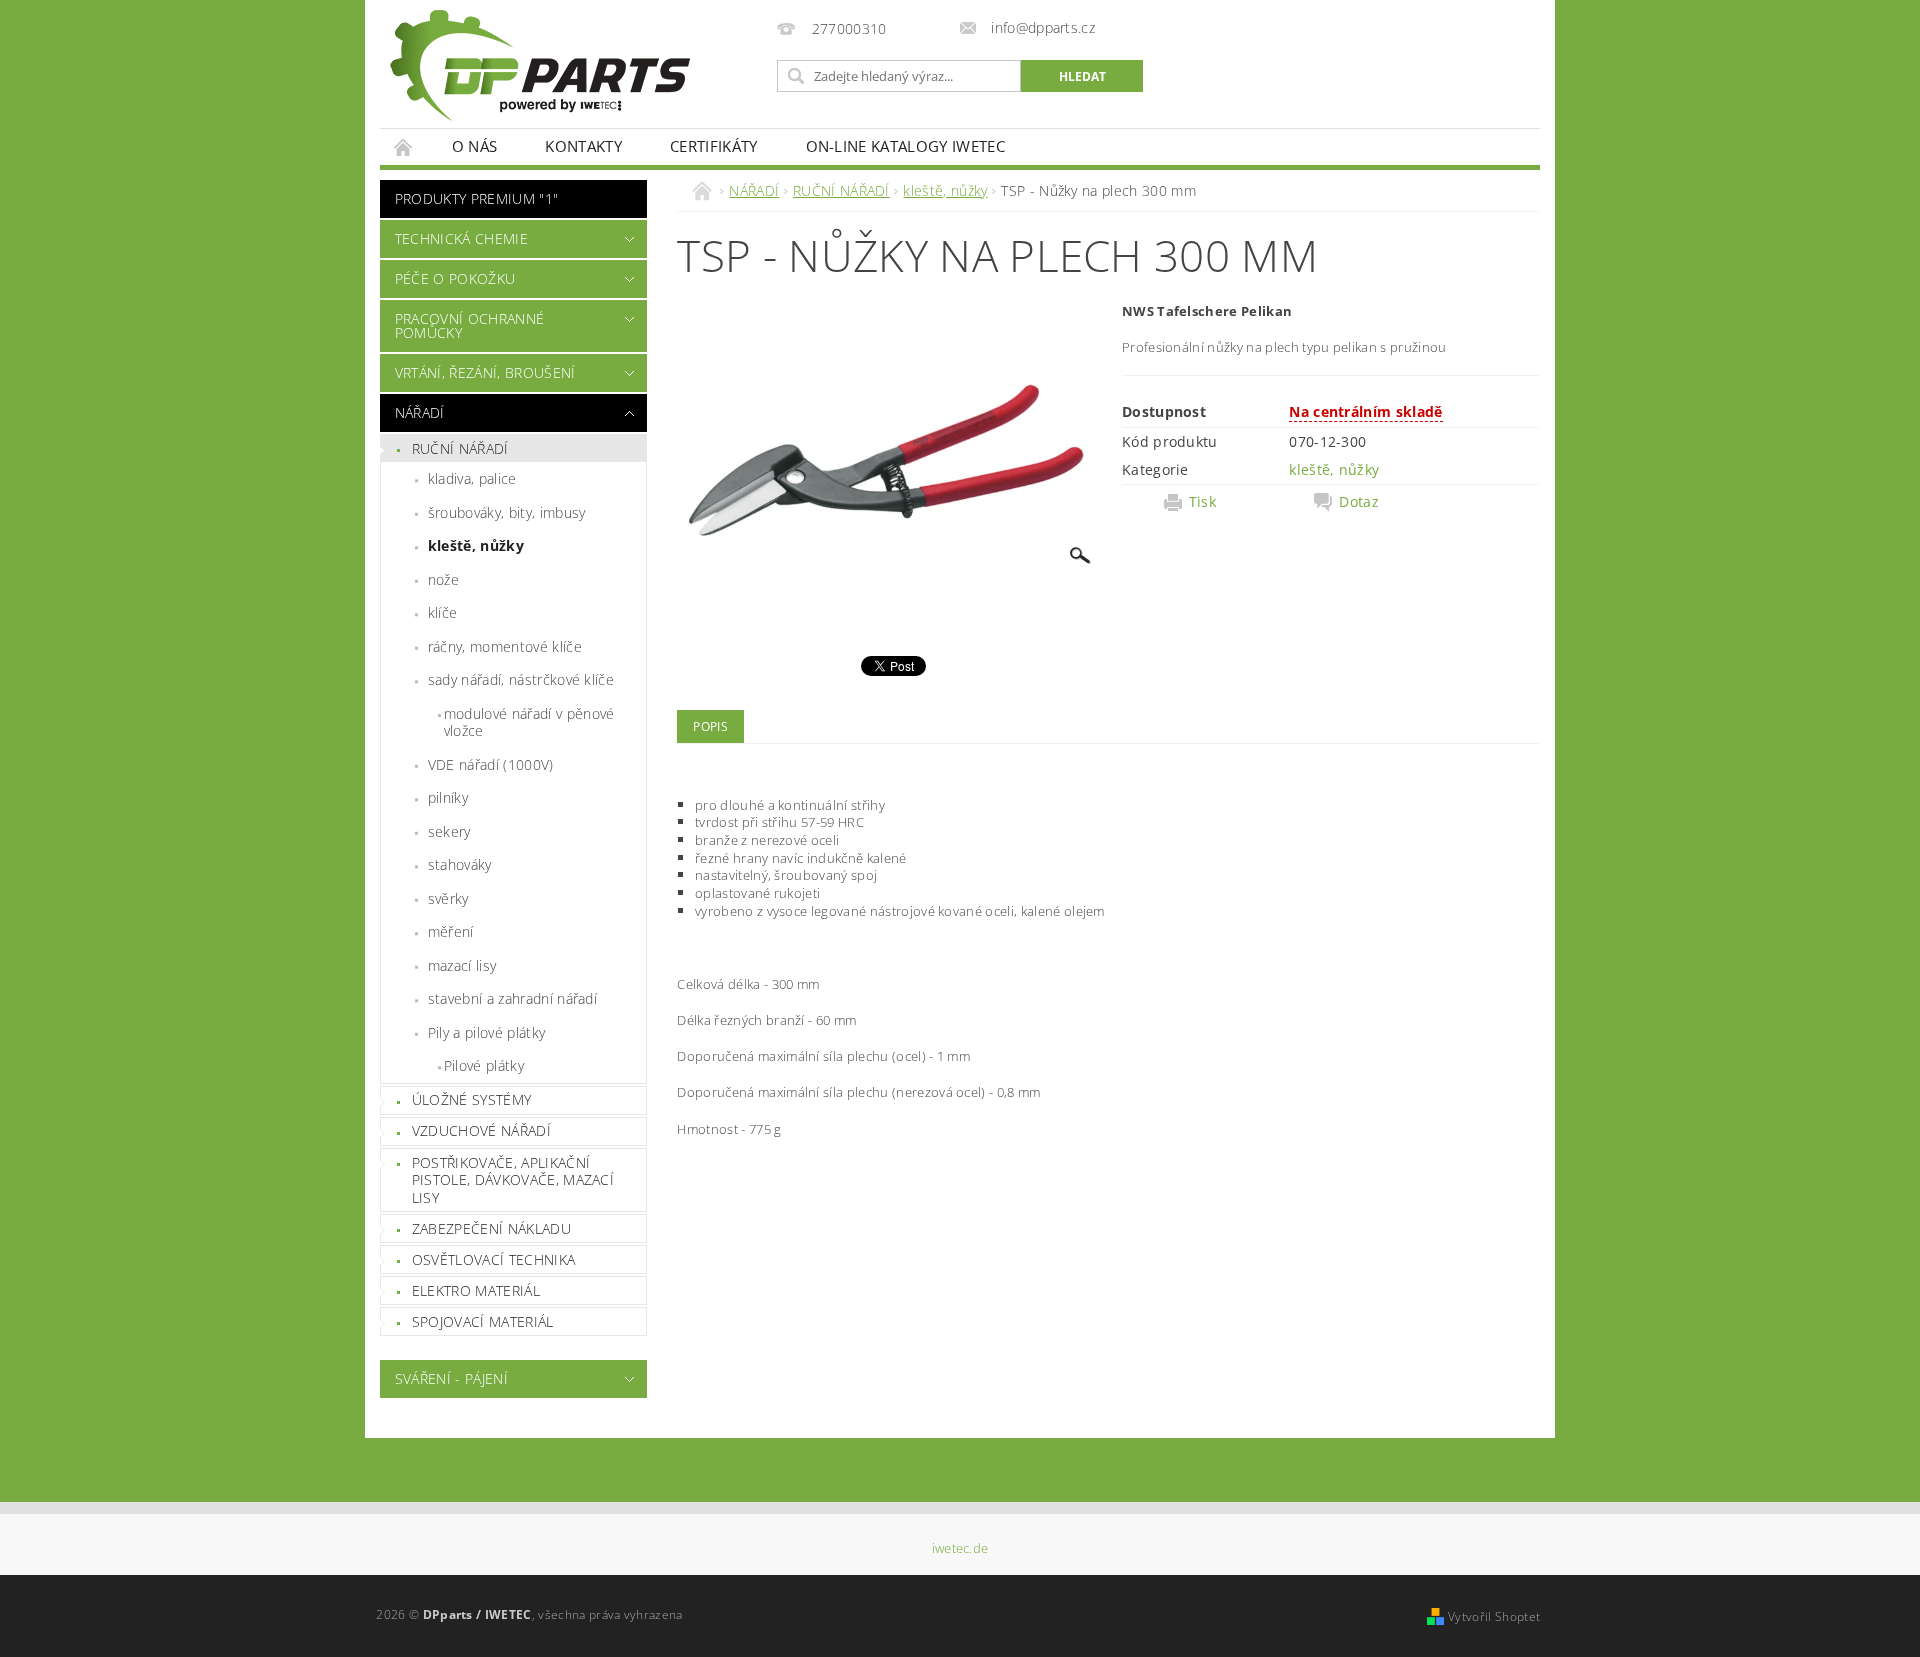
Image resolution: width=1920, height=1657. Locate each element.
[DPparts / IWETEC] (540, 65)
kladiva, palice (472, 478)
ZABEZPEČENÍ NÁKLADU (491, 1228)
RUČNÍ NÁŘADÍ (460, 448)
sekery (449, 831)
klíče (443, 612)
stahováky (460, 864)
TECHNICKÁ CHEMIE (461, 238)
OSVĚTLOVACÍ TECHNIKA (493, 1259)
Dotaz (1359, 502)
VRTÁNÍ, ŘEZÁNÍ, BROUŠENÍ (485, 372)
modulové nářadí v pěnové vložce (529, 722)
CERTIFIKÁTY (714, 146)
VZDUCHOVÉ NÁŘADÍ (481, 1130)
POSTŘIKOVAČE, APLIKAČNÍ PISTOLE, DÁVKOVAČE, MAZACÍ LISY (513, 1180)
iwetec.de (960, 1548)
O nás (475, 146)
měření (451, 931)
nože (443, 579)
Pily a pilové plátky (486, 1032)
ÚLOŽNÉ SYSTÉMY (471, 1099)
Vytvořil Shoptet (1494, 1616)
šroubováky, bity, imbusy (507, 512)
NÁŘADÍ (420, 412)
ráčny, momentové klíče (505, 646)
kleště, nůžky (476, 545)
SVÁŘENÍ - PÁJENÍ (451, 1378)
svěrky (448, 898)
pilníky (448, 797)
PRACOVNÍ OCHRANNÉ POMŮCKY (469, 325)
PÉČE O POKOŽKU (455, 278)
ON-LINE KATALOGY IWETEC (905, 146)
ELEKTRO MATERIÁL (476, 1290)
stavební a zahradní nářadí (512, 998)
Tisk (1202, 502)
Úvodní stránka (404, 146)
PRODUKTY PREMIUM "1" (476, 198)
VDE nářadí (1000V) (491, 764)
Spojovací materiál (483, 1321)
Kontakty (583, 146)
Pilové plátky (484, 1065)
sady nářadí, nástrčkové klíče (521, 679)
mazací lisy (462, 965)
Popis (710, 726)
